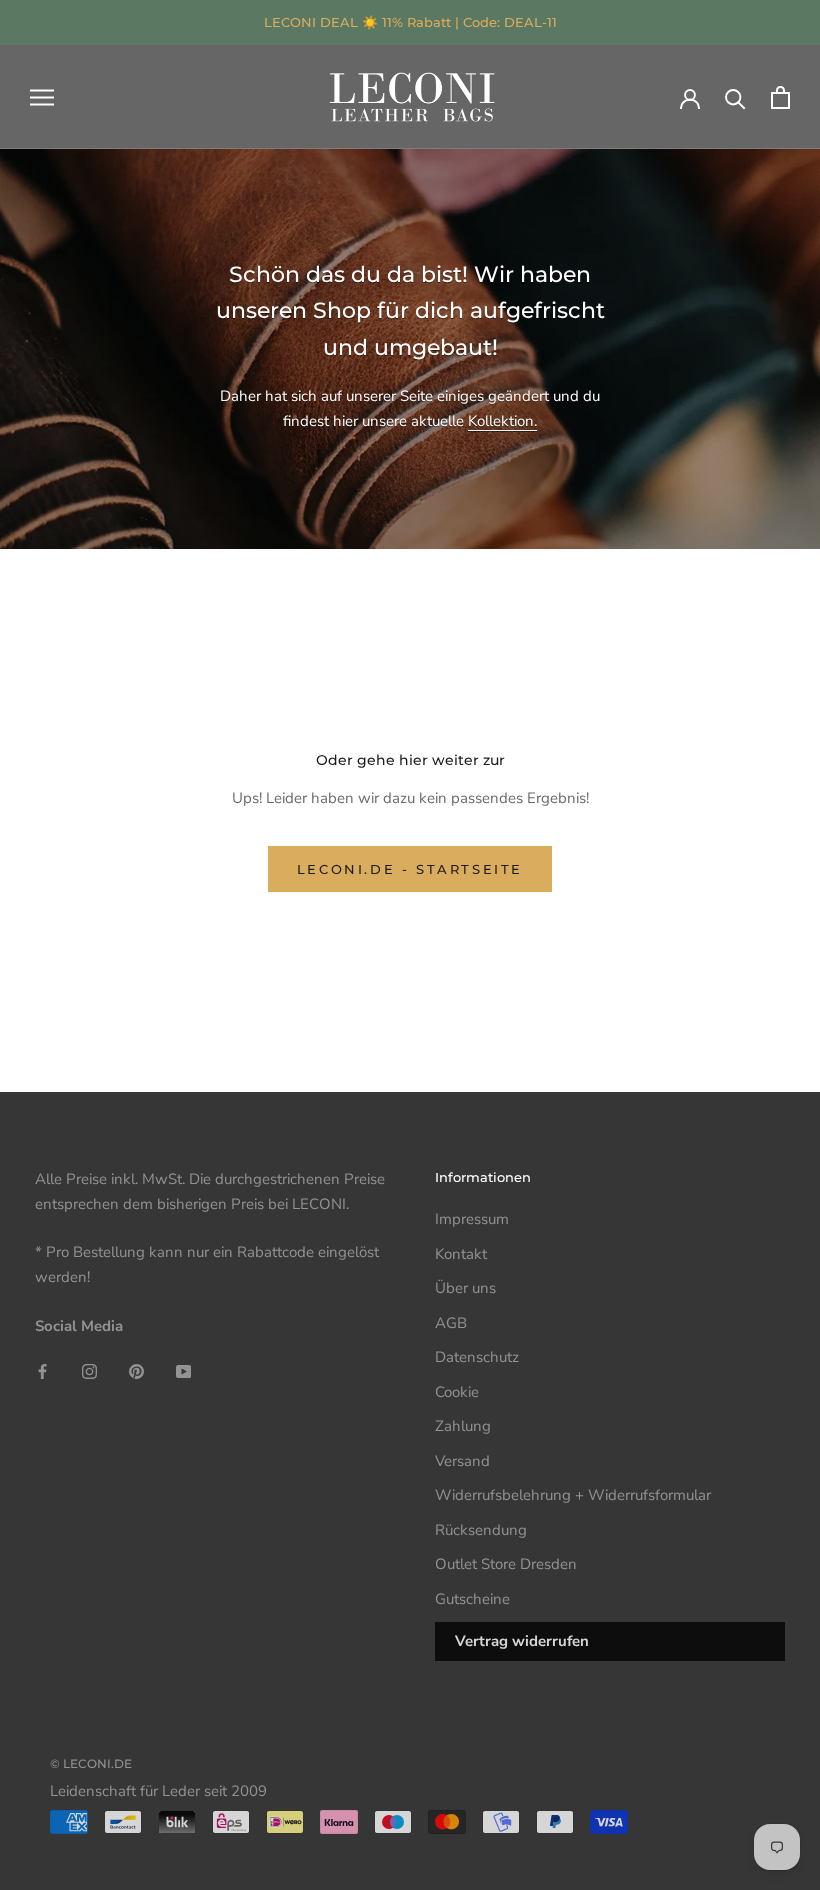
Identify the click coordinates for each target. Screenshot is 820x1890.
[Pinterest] (136, 1371)
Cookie (457, 1392)
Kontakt (461, 1254)
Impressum (472, 1219)
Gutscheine (472, 1599)
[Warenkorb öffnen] (780, 97)
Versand (462, 1461)
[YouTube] (183, 1371)
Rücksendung (481, 1530)
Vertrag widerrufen (522, 1641)
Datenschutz (477, 1357)
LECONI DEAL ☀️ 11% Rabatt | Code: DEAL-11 (410, 22)
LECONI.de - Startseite (410, 869)
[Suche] (735, 97)
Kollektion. (502, 421)
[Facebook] (42, 1371)
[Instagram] (89, 1371)
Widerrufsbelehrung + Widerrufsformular (573, 1495)
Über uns (465, 1288)
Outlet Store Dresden (506, 1564)
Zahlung (463, 1426)
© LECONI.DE (91, 1763)
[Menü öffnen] (42, 97)
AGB (451, 1323)
